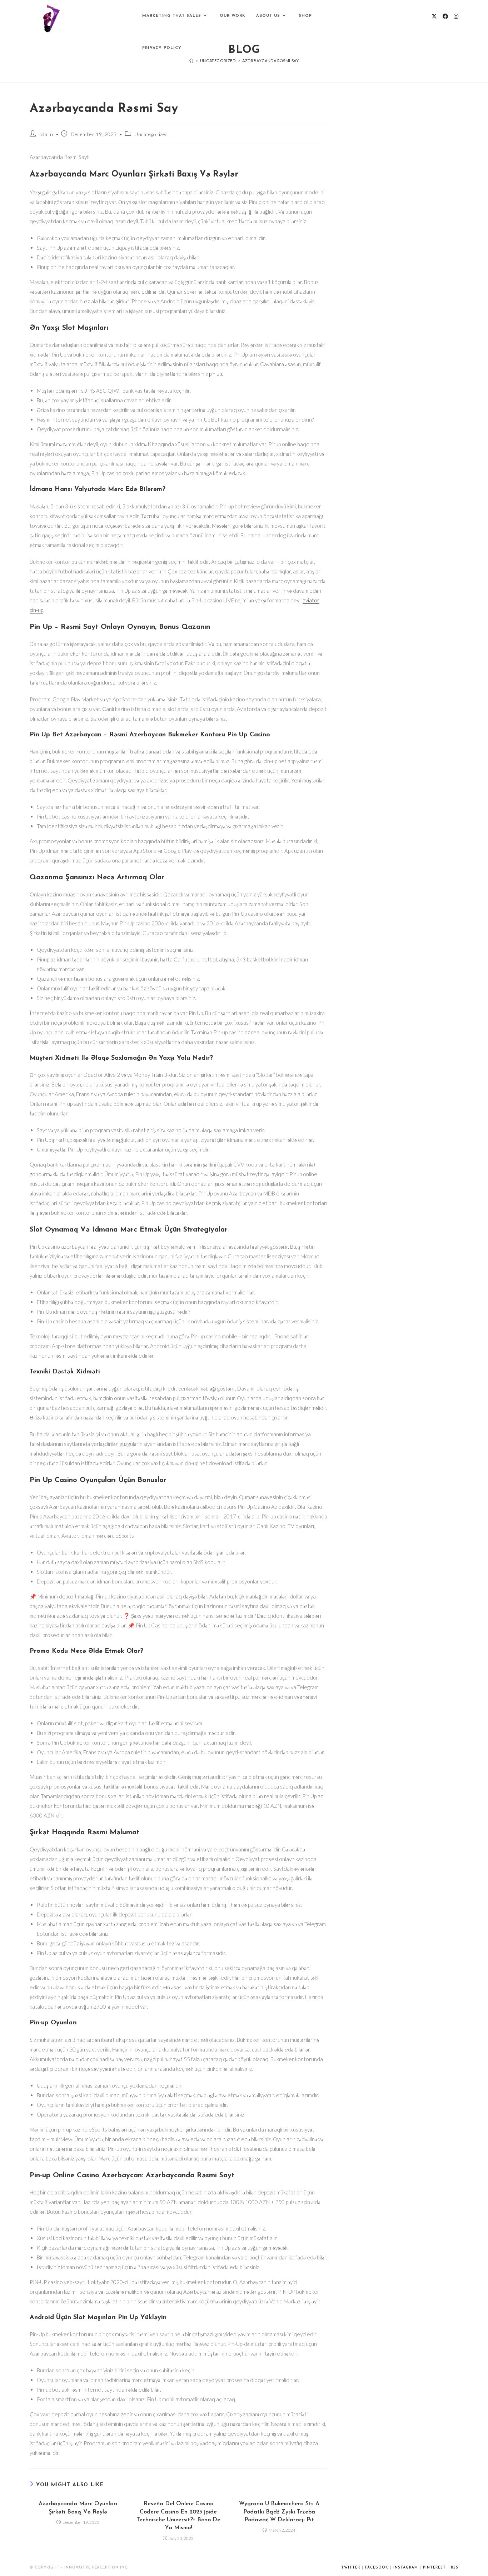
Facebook (377, 2568)
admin (46, 134)
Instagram (406, 2568)
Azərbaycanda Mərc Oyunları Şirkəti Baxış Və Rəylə (78, 2508)
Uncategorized (151, 134)
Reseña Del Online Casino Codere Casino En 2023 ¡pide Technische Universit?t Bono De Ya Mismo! (178, 2516)
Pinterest (434, 2568)
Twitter (351, 2568)
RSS (455, 2568)
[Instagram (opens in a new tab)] (456, 16)
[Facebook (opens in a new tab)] (445, 16)
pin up (215, 374)
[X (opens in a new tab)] (434, 16)
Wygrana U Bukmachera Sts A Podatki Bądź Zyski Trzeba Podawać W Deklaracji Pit (279, 2512)
